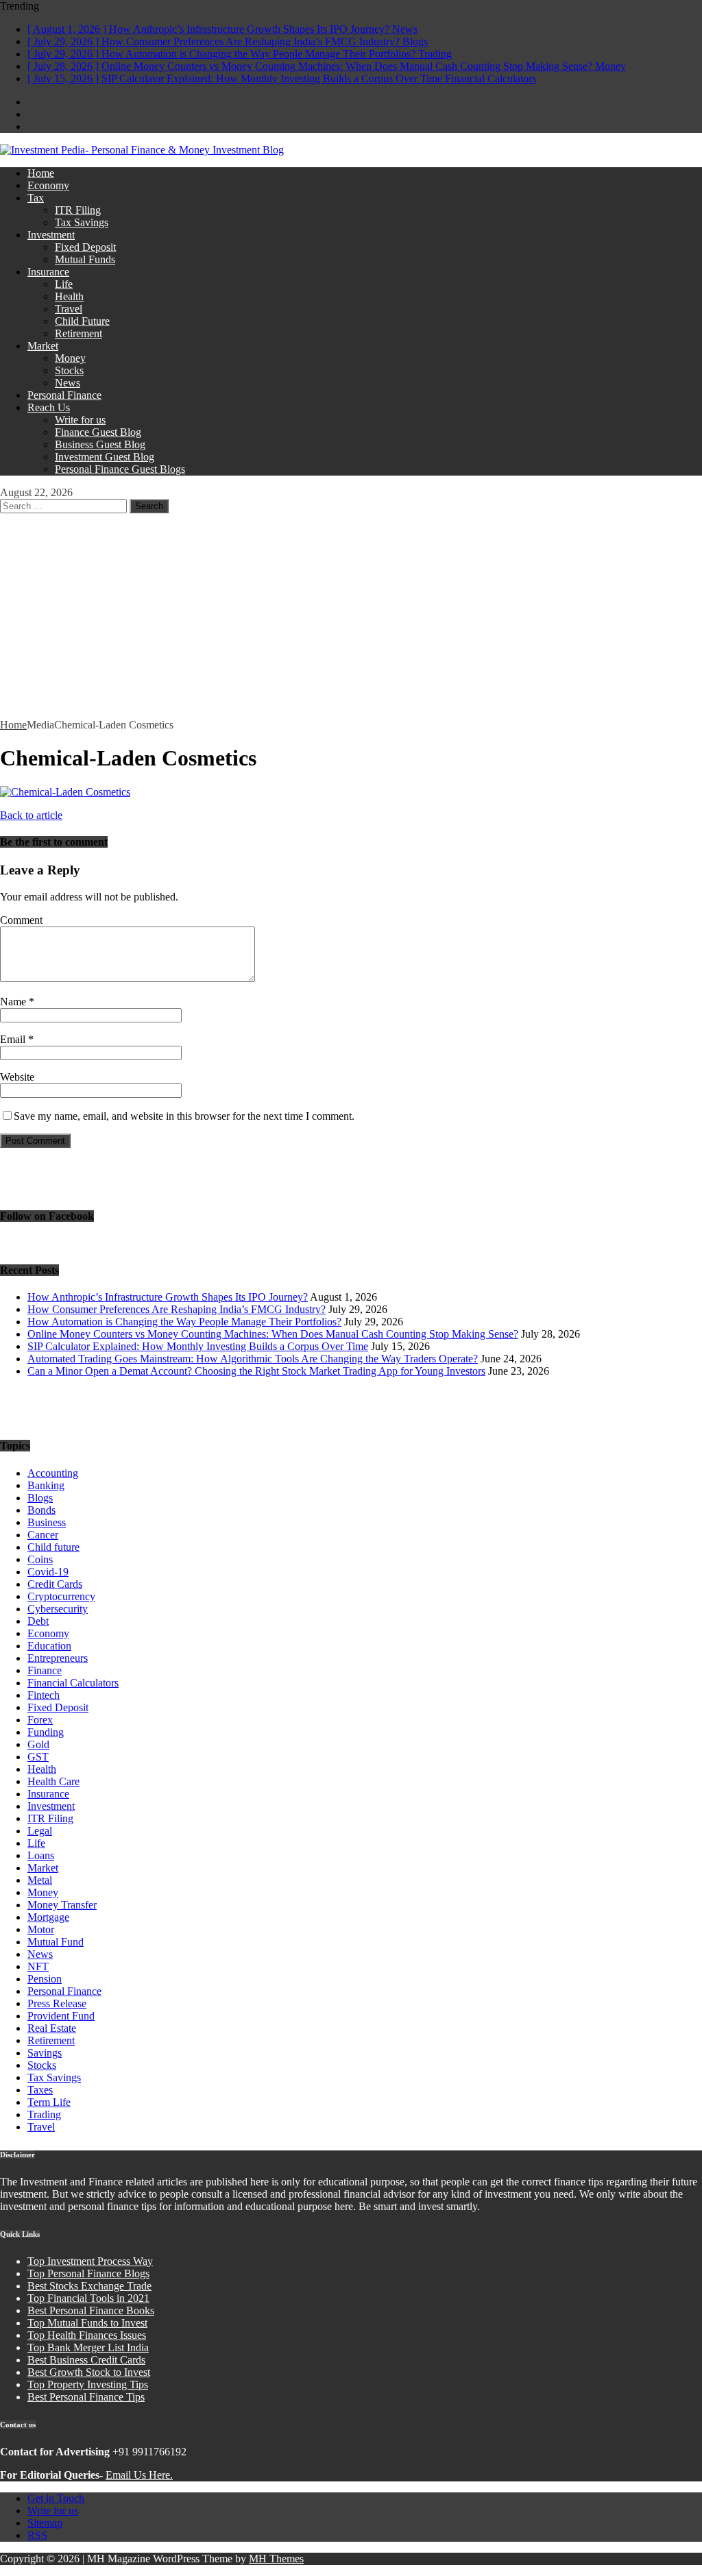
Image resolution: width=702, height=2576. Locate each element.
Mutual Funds (85, 259)
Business (47, 1522)
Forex (40, 1720)
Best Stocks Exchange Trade (89, 2286)
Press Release (57, 2003)
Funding (46, 1732)
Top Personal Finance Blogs (88, 2273)
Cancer (43, 1535)
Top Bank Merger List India (88, 2347)
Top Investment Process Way (90, 2261)
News (68, 383)
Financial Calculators (73, 1683)
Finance (45, 1670)
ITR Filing (78, 210)
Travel (69, 309)
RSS (37, 2535)
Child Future (82, 321)
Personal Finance (64, 395)
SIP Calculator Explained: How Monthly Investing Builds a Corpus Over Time (198, 1346)
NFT (38, 1966)
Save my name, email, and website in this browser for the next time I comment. (184, 1116)
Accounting (53, 1473)
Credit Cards (55, 1584)
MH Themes (276, 2559)
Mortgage (48, 1917)
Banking (46, 1485)
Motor (41, 1929)
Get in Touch (56, 2498)
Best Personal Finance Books (91, 2310)
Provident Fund (61, 2016)
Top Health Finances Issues (87, 2335)
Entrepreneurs (58, 1658)
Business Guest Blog (100, 444)
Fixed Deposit (85, 247)
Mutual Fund (56, 1942)
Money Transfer (62, 1905)
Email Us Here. (139, 2475)
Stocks (69, 370)
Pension (45, 1979)
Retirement (78, 333)
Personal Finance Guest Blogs (120, 469)
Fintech (44, 1695)
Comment (21, 920)
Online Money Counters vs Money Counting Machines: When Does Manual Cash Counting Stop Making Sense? (273, 1334)
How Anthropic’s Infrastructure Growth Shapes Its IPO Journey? (168, 1297)
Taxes (40, 2090)
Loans (41, 1855)
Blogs (40, 1498)
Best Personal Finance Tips (86, 2397)
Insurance (48, 272)
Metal (40, 1880)
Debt (38, 1621)
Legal (40, 1831)
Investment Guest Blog (105, 457)
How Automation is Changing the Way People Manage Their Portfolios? (184, 1322)
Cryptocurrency (61, 1596)
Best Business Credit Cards (86, 2360)
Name (14, 1002)
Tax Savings (82, 222)
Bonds (41, 1510)
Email (14, 1039)
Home (41, 173)
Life (64, 284)
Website (17, 1077)
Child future (53, 1547)
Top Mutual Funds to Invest (87, 2323)
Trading (44, 2114)
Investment (51, 235)
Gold (38, 1744)
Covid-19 (48, 1572)
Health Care (53, 1781)
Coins (40, 1559)
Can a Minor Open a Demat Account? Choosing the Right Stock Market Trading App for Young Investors (256, 1371)
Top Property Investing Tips (88, 2384)
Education (49, 1646)
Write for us (80, 420)
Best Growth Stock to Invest (89, 2372)
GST (38, 1757)
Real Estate (52, 2028)
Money (70, 358)
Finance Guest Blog (98, 432)
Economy (48, 185)
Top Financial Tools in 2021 (88, 2298)
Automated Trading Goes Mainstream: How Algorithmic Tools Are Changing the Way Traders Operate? (253, 1359)
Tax (36, 198)
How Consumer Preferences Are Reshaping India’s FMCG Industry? (177, 1309)
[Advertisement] (351, 616)
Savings (45, 2053)
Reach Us (49, 407)
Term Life (49, 2102)
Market (43, 346)
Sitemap (45, 2523)
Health (69, 296)
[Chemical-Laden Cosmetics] (65, 792)
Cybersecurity (58, 1609)
